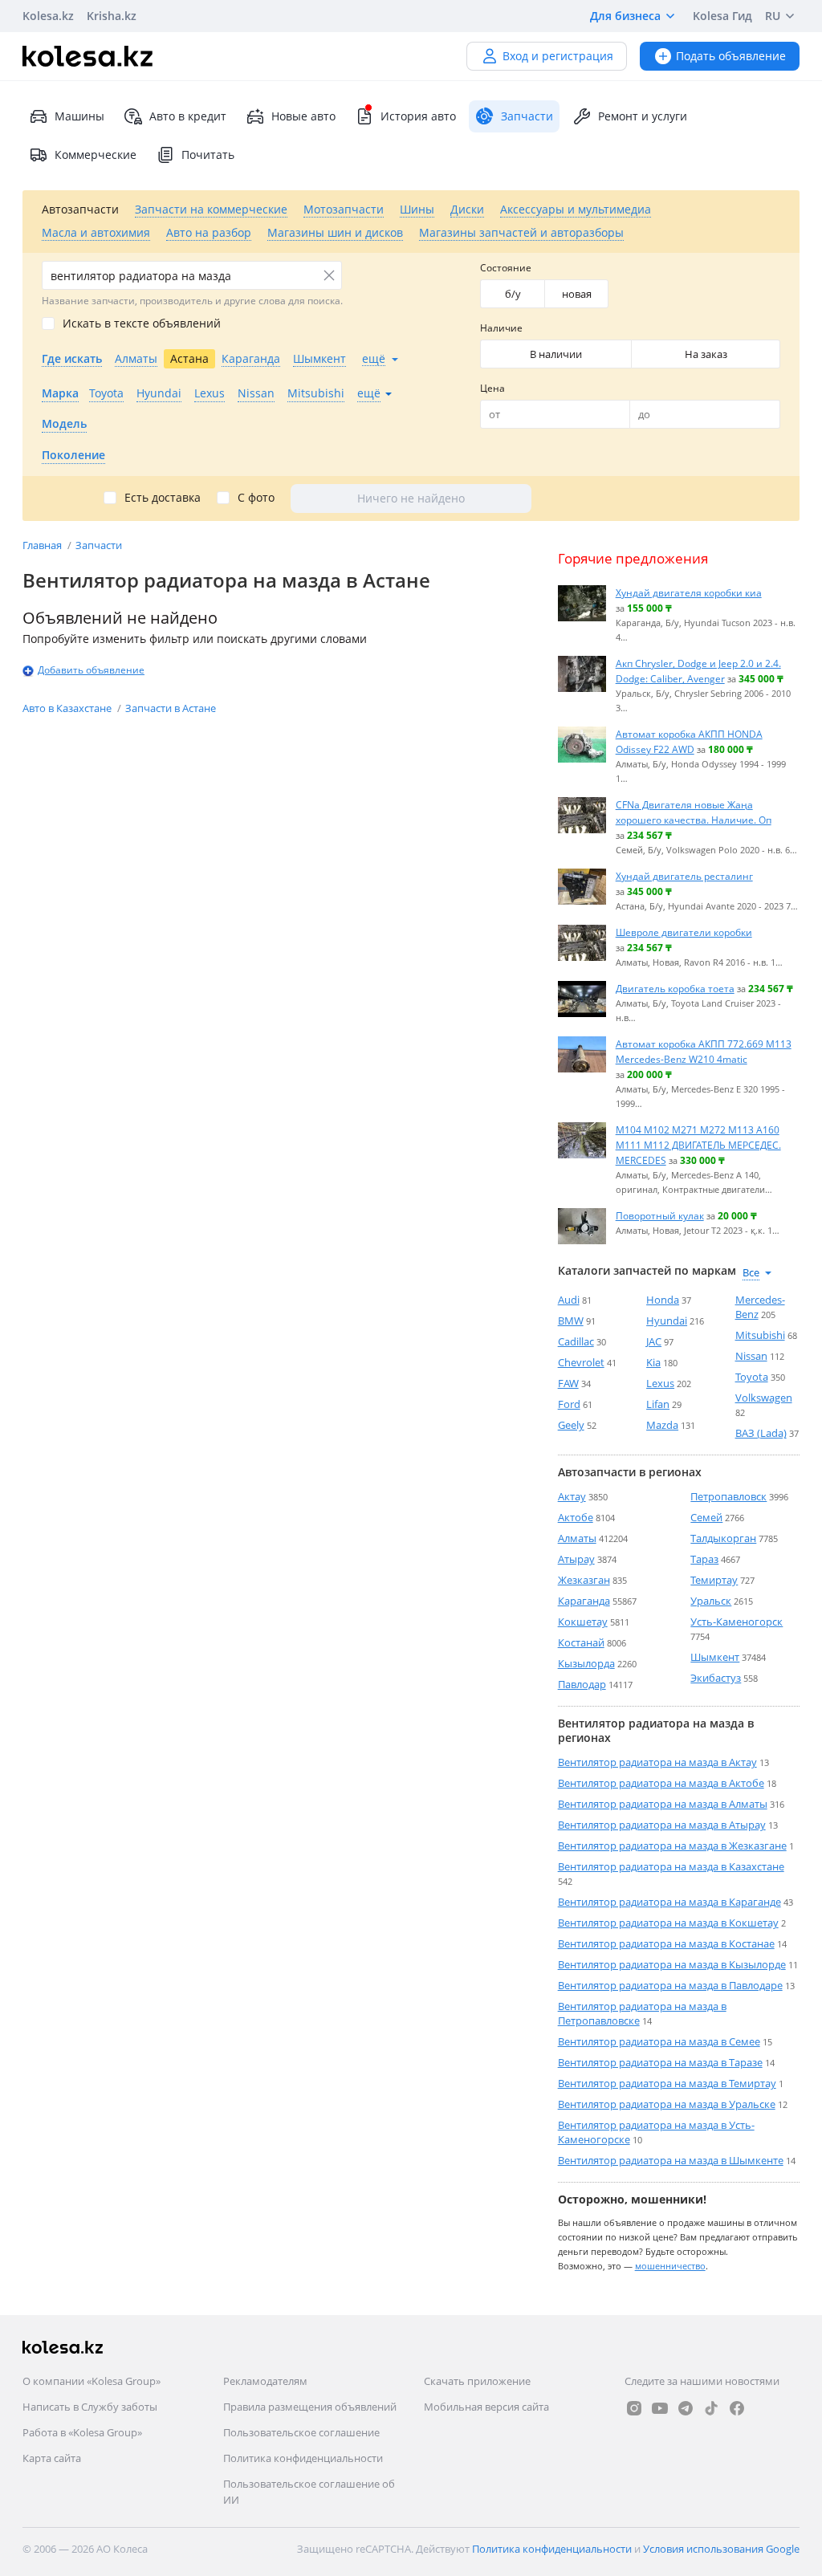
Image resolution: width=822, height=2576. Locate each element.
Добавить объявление (91, 670)
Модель (64, 423)
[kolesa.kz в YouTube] (660, 2408)
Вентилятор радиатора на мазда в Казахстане (671, 1866)
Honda (663, 1300)
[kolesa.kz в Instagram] (634, 2408)
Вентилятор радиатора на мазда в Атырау (662, 1825)
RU (773, 16)
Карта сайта (52, 2458)
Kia (653, 1362)
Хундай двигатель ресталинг (684, 876)
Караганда (584, 1601)
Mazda (662, 1425)
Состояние (506, 268)
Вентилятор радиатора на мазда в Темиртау (667, 2083)
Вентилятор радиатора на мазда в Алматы (663, 1804)
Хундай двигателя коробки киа (689, 592)
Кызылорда (586, 1663)
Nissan (751, 1356)
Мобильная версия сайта (486, 2407)
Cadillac (576, 1341)
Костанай (581, 1642)
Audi (569, 1300)
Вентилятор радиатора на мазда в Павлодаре (670, 1985)
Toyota (752, 1377)
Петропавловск (728, 1496)
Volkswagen (764, 1398)
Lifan (658, 1404)
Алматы (577, 1538)
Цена (492, 388)
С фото (256, 498)
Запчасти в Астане (171, 708)
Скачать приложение (477, 2381)
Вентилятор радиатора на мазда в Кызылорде (672, 1964)
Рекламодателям (265, 2381)
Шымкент (715, 1657)
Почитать (208, 155)
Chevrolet (581, 1362)
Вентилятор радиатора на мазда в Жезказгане (672, 1846)
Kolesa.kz (48, 16)
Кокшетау (583, 1622)
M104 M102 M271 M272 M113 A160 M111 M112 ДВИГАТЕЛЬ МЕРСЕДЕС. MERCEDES (698, 1145)
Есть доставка (163, 498)
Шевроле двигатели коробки (684, 932)
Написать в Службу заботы (90, 2407)
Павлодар (582, 1684)
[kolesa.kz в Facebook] (737, 2408)
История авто (418, 116)
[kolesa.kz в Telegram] (686, 2408)
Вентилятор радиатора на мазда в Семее (659, 2041)
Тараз (704, 1559)
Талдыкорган (723, 1538)
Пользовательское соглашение (301, 2432)
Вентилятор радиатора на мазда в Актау (657, 1762)
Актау (572, 1496)
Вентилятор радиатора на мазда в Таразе (660, 2062)
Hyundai (667, 1321)
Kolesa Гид (722, 16)
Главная (43, 545)
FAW (568, 1383)
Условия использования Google (721, 2549)
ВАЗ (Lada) (761, 1433)
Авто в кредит (188, 116)
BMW (571, 1321)
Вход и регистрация (558, 56)
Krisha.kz (112, 16)
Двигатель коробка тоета (675, 988)
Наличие (501, 328)
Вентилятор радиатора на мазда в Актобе (661, 1783)
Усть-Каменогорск (737, 1622)
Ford (569, 1404)
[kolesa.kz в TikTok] (711, 2408)
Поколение (73, 455)
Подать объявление (731, 56)
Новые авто (303, 116)
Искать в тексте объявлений (142, 324)
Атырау (576, 1559)
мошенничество (670, 2266)
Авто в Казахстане (68, 708)
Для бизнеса (625, 16)
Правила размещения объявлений (310, 2407)
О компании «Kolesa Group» (92, 2381)
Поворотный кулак (660, 1215)
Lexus (660, 1383)
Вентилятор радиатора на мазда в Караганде (669, 1902)
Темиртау (714, 1580)
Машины (79, 116)
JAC (654, 1341)
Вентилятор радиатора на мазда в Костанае (666, 1943)
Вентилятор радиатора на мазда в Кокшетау (668, 1923)
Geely (571, 1425)
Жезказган (584, 1580)
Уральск (711, 1601)
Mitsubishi (760, 1335)
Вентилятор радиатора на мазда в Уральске (667, 2104)
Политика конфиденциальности (303, 2458)
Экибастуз (716, 1678)
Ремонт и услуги (643, 116)
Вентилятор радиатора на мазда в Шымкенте (671, 2160)
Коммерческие (96, 155)
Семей (706, 1517)
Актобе (576, 1517)
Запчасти (99, 545)
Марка (60, 393)
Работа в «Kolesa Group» (82, 2432)
